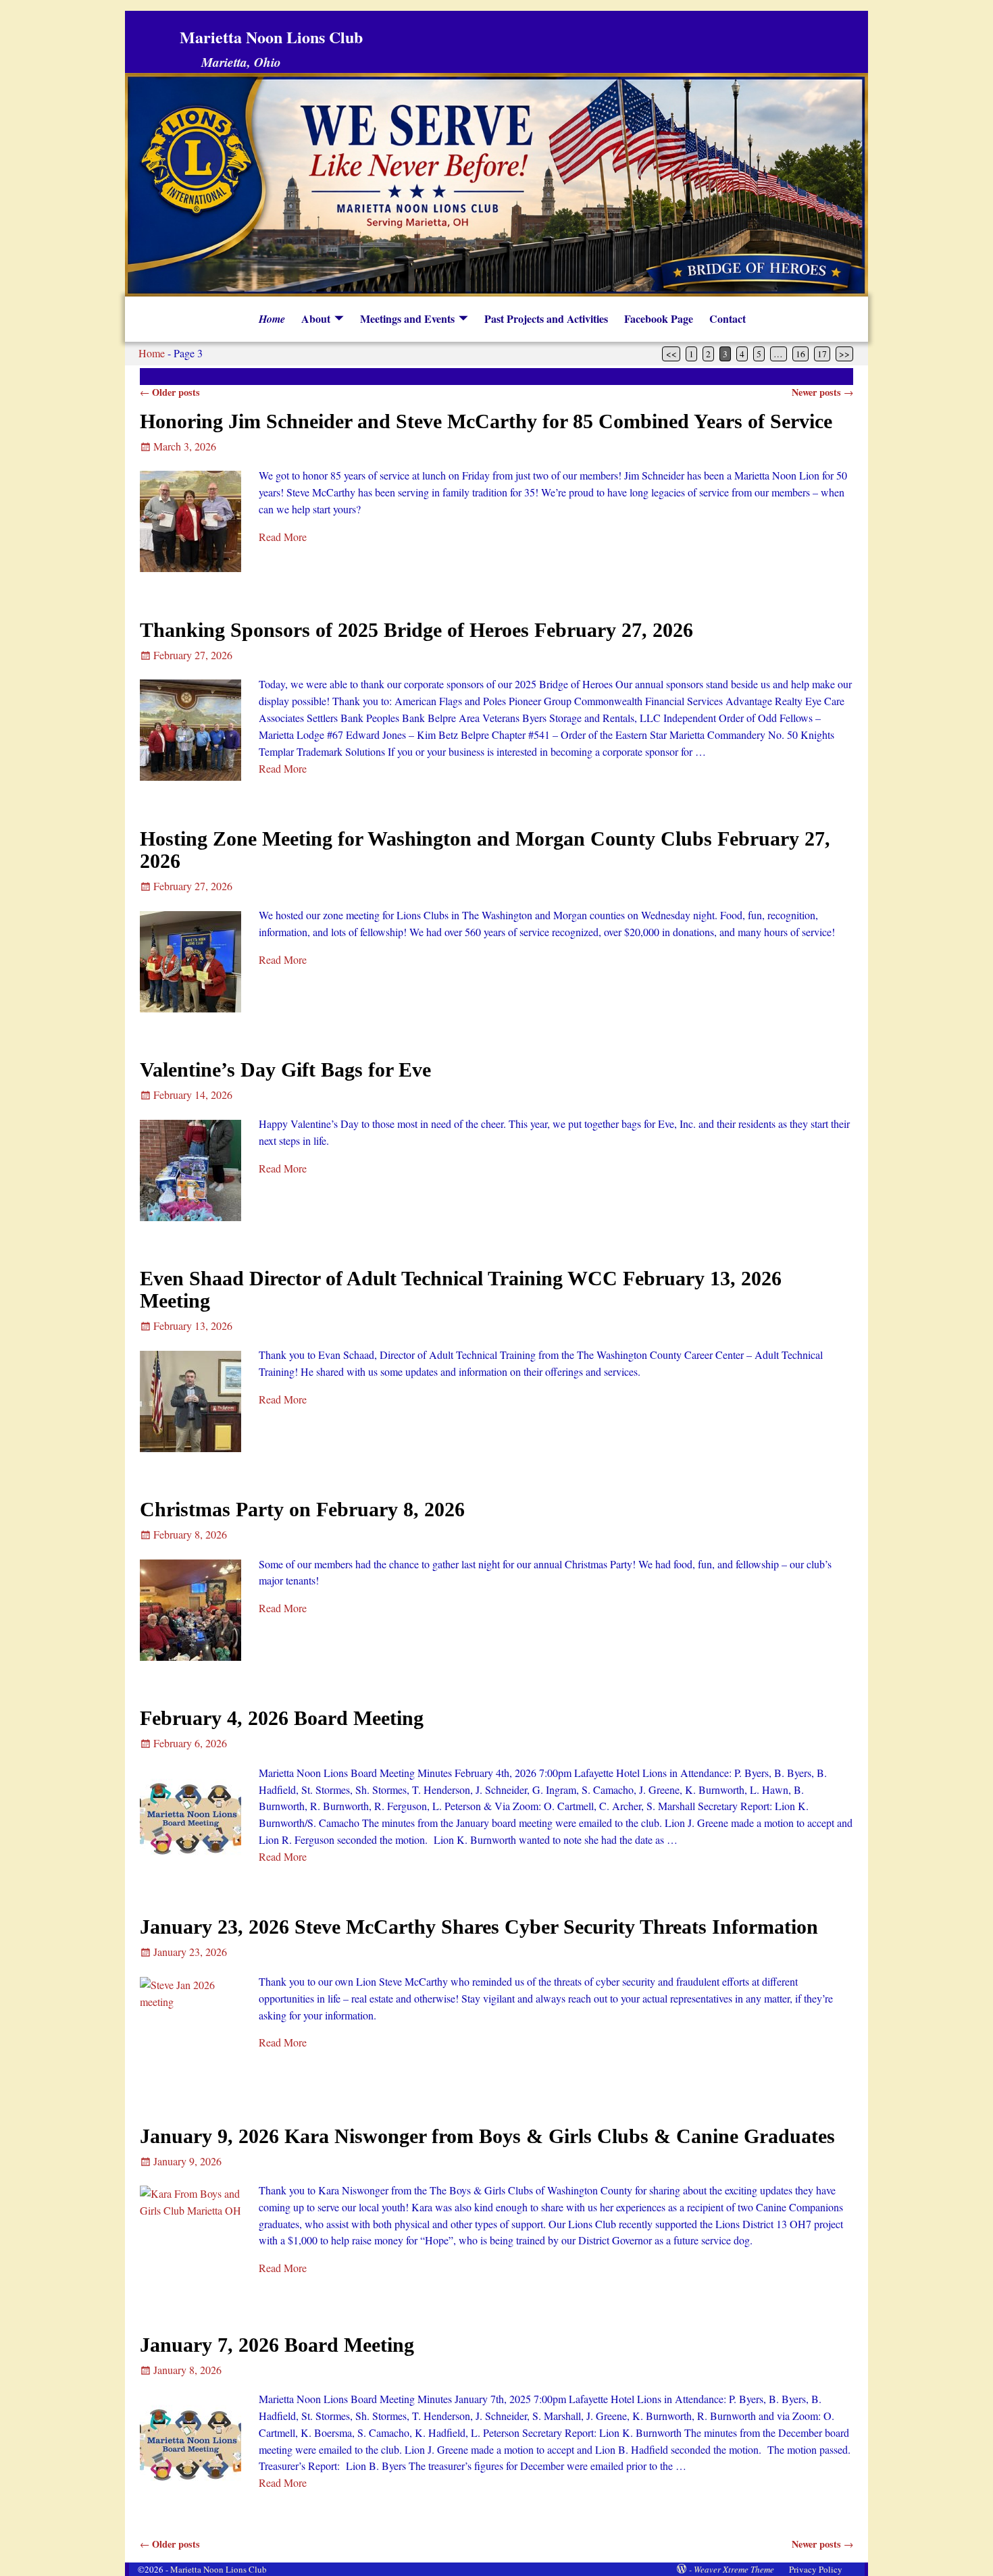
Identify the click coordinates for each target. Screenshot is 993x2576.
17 (822, 354)
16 (800, 354)
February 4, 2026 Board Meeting (282, 1718)
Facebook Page (659, 318)
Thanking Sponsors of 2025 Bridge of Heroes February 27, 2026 (416, 630)
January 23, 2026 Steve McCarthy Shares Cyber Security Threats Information (479, 1927)
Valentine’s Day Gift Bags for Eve (285, 1070)
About (316, 318)
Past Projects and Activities (546, 318)
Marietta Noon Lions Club (271, 37)
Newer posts (822, 392)
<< (671, 354)
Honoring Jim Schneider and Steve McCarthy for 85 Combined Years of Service (486, 421)
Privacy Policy (816, 2569)
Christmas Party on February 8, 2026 (302, 1509)
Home (272, 319)
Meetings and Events (407, 318)
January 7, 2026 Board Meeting (277, 2345)
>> (844, 354)
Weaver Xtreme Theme (734, 2569)
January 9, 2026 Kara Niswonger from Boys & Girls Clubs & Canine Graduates (487, 2136)
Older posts (170, 392)
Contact (728, 318)
